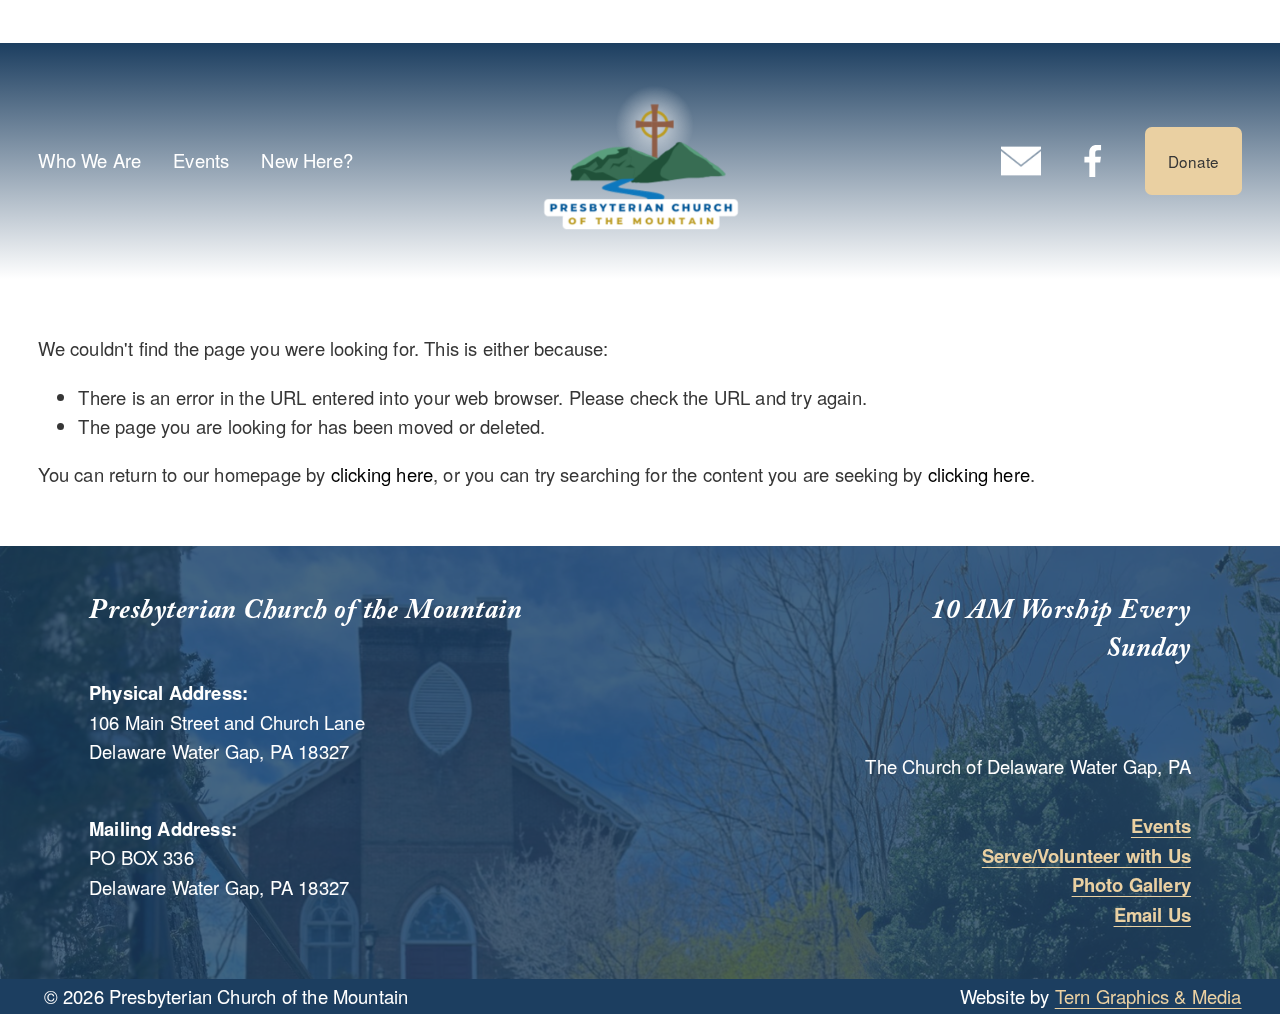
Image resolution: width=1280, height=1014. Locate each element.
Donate (1193, 161)
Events (201, 160)
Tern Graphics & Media (1148, 996)
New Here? (307, 160)
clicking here (382, 474)
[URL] (1021, 161)
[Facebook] (1093, 161)
